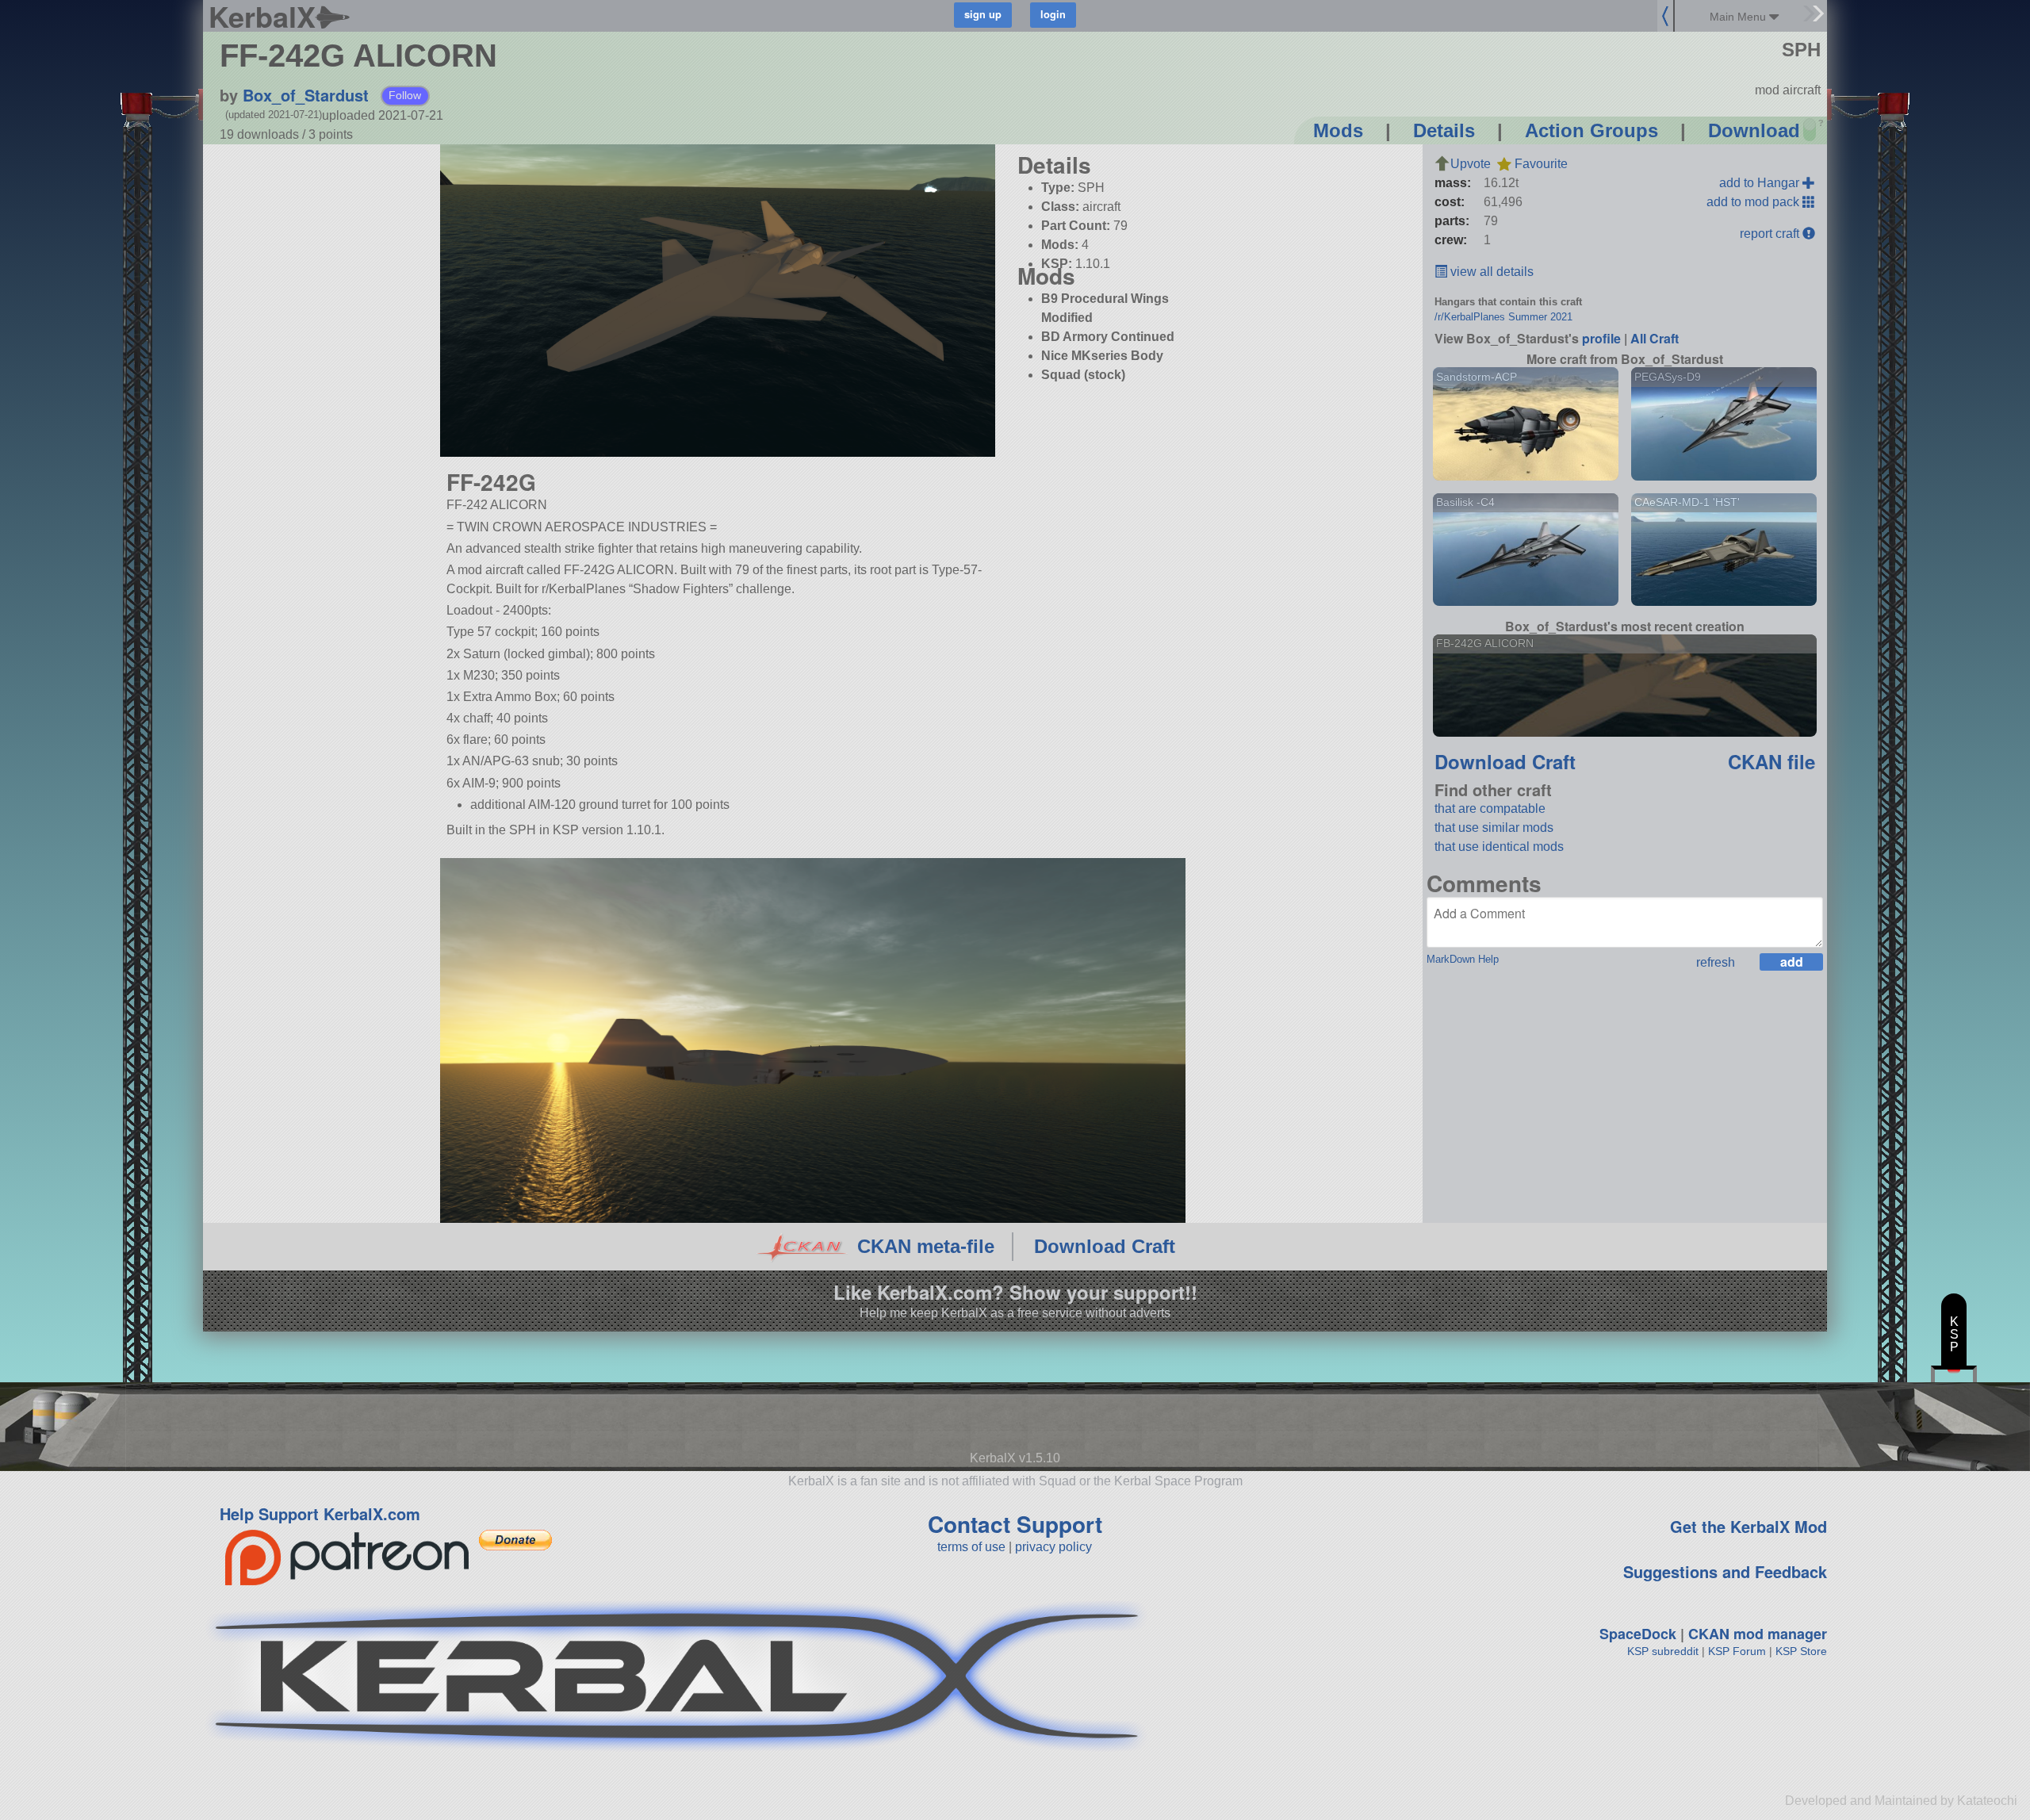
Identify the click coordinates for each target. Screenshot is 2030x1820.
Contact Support (1015, 1524)
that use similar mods (1494, 828)
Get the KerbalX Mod (1748, 1526)
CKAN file (1771, 761)
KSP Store (1801, 1651)
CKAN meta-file (926, 1246)
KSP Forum (1737, 1651)
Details (1444, 130)
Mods (1338, 130)
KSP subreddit (1663, 1651)
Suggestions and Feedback (1725, 1571)
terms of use (971, 1547)
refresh (1716, 962)
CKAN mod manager (1758, 1634)
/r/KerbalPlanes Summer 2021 (1503, 317)
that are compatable (1490, 808)
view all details (1490, 272)
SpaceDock (1638, 1634)
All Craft (1655, 338)
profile (1601, 338)
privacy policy (1053, 1547)
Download (1754, 130)
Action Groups (1591, 130)
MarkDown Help (1463, 959)
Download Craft (1505, 761)
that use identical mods (1499, 847)
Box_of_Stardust (306, 95)
